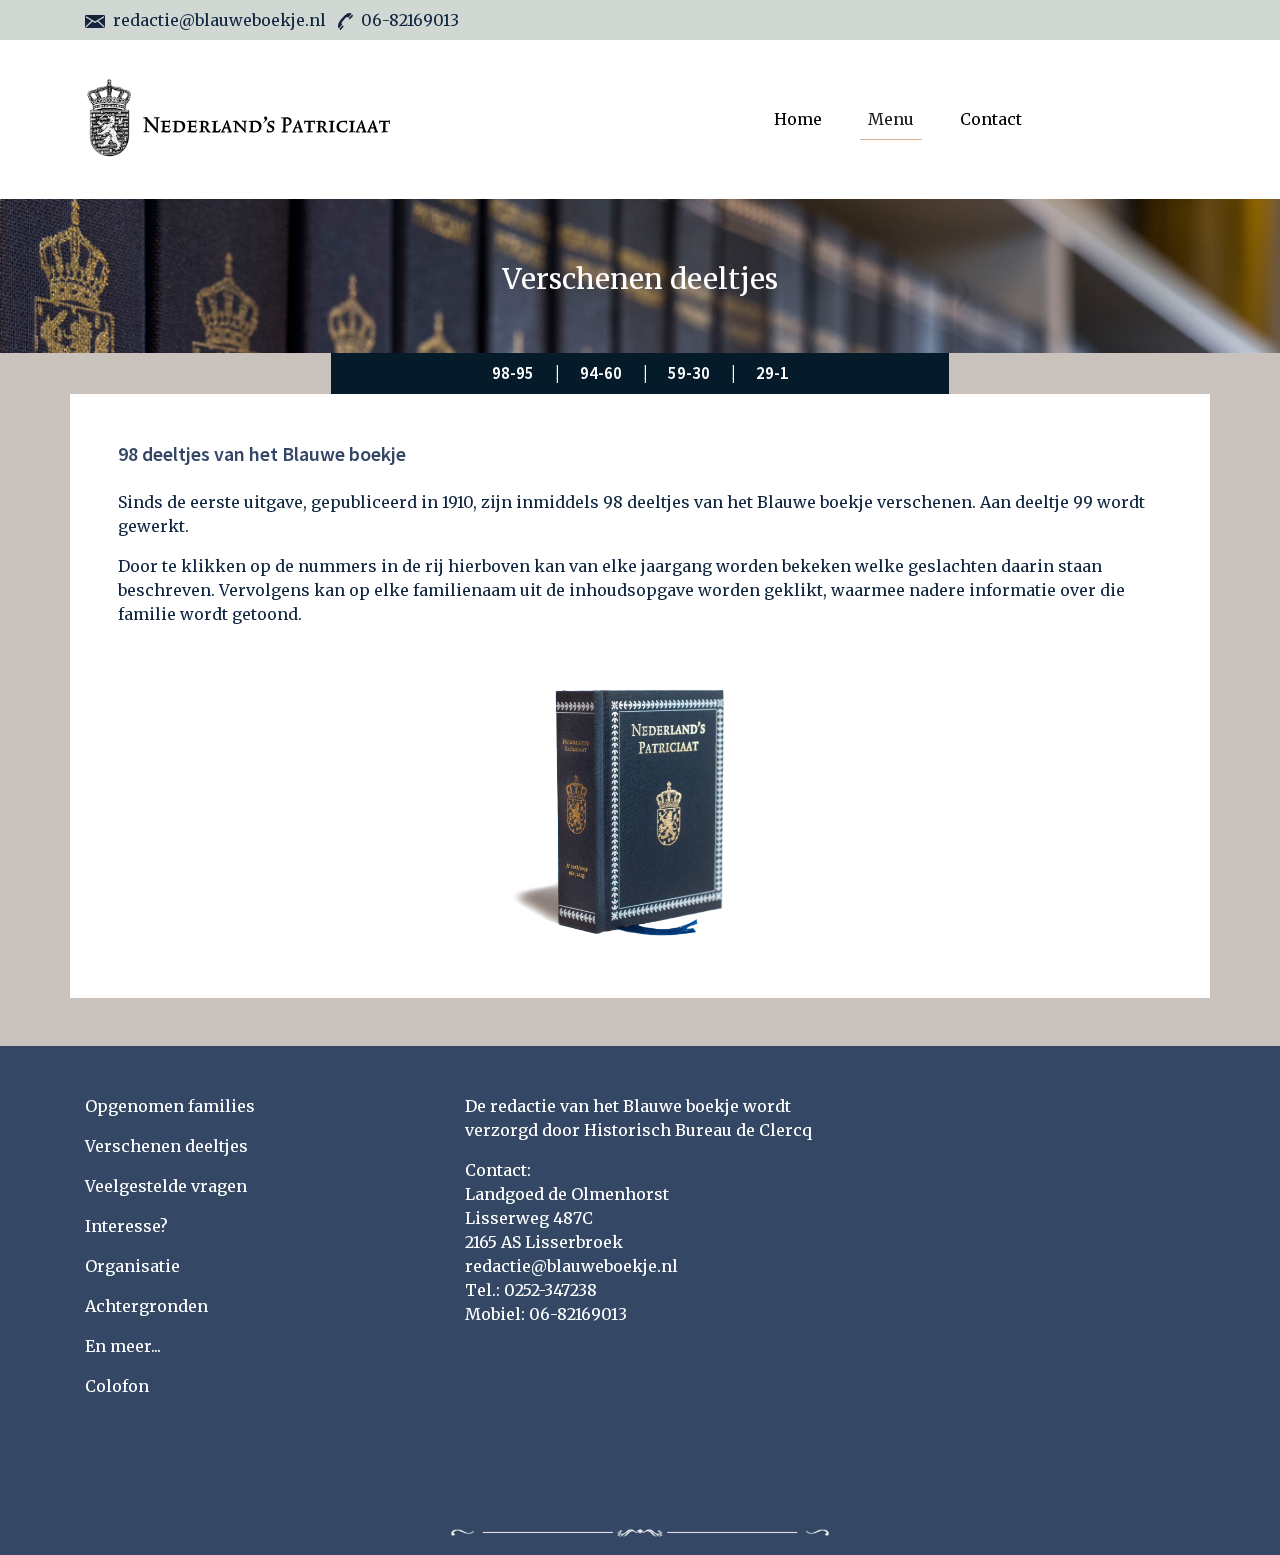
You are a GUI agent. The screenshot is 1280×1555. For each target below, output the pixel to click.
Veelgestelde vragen (166, 1186)
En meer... (123, 1346)
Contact (991, 119)
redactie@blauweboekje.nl (219, 20)
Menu (891, 119)
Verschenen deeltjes (166, 1146)
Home (798, 119)
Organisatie (132, 1266)
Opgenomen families (170, 1106)
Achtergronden (146, 1306)
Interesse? (126, 1226)
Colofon (117, 1386)
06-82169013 (410, 20)
